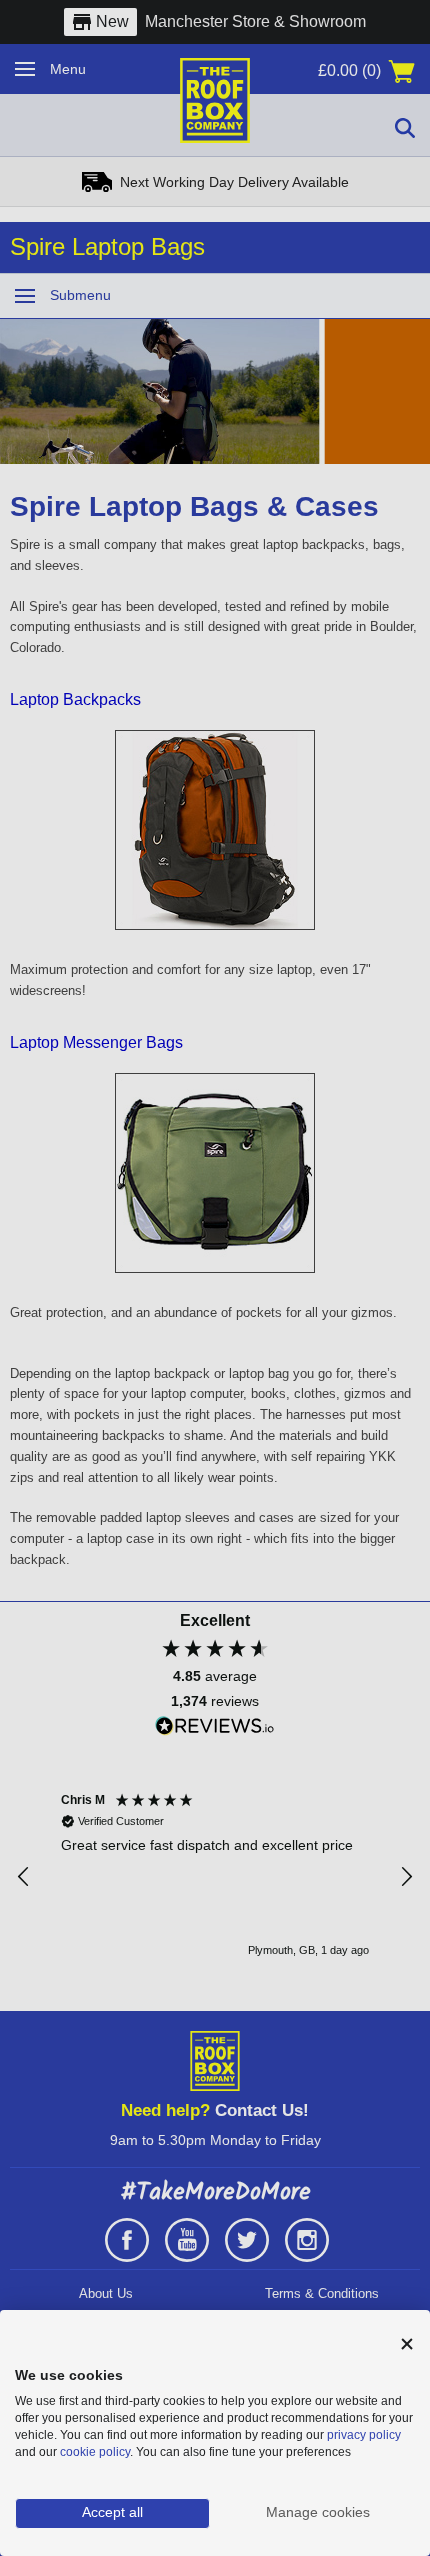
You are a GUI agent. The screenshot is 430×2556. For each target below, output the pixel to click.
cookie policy (95, 2452)
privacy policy (364, 2435)
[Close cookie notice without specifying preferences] (407, 2344)
